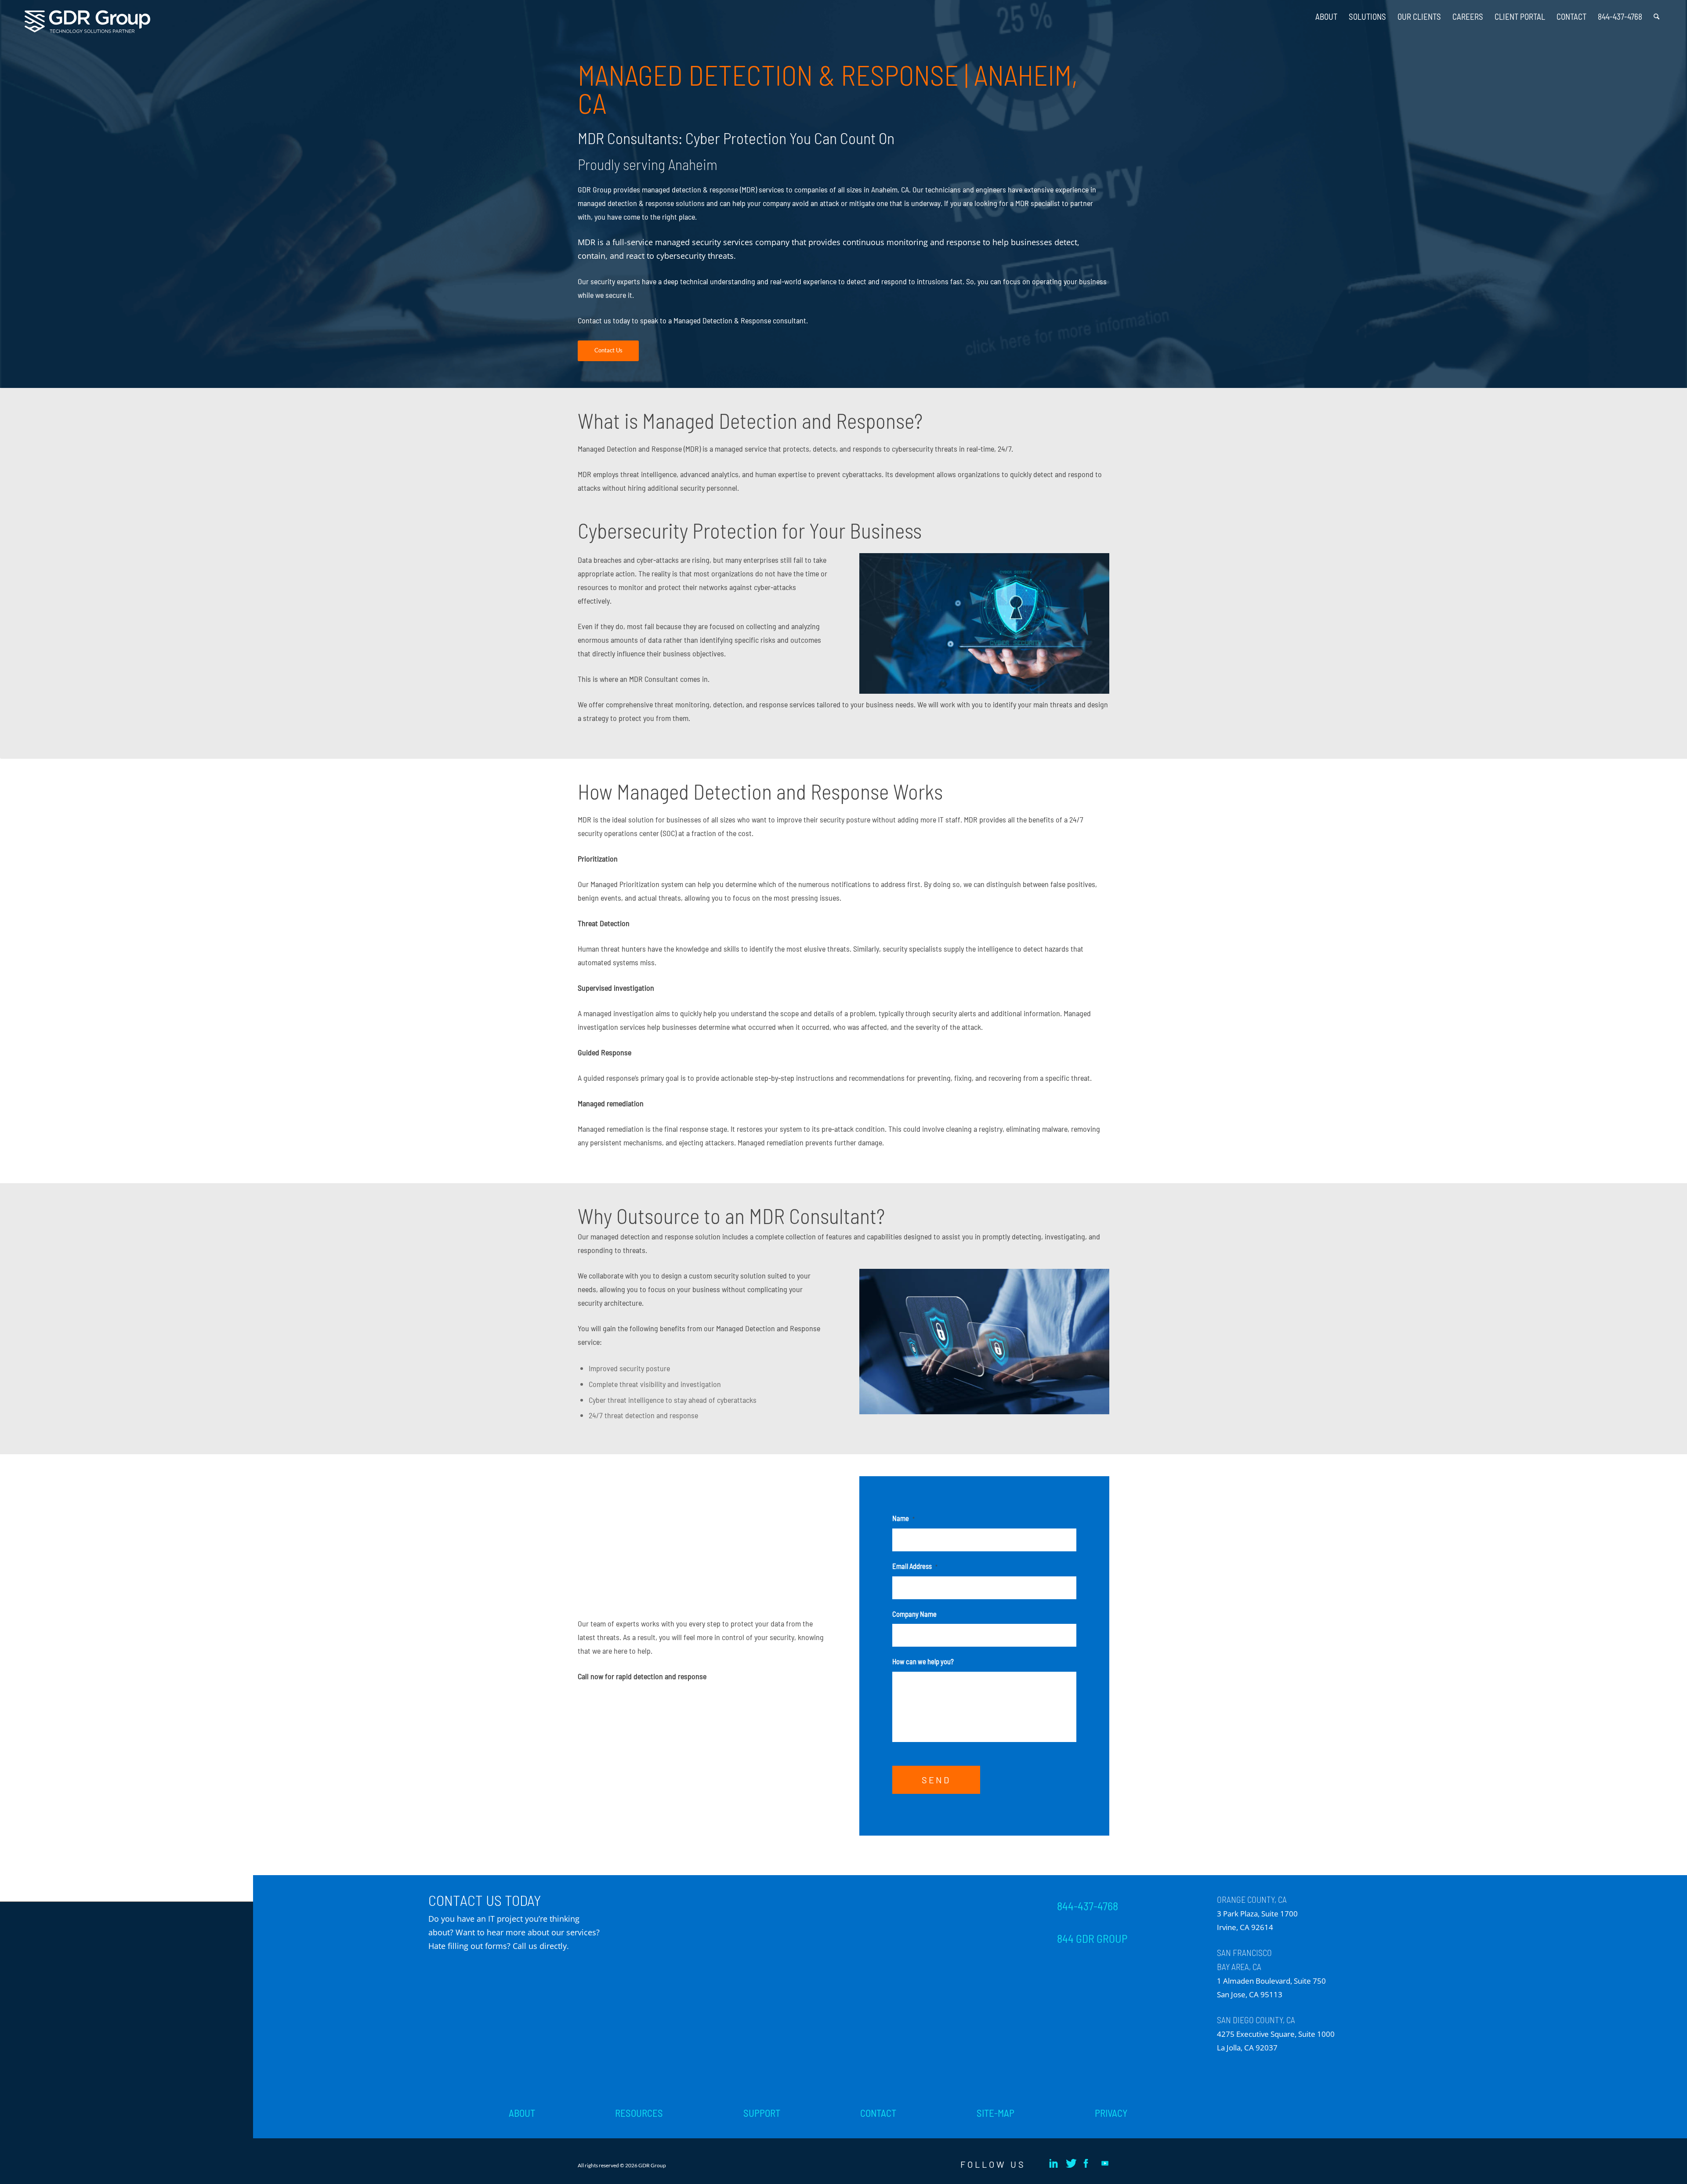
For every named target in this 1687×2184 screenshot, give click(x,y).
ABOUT (522, 2113)
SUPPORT (762, 2113)
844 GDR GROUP (1092, 1938)
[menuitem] (1326, 13)
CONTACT (878, 2113)
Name (903, 1518)
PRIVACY (1111, 2113)
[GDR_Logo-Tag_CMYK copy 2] (87, 22)
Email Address (915, 1566)
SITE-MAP (996, 2113)
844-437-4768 (1088, 1906)
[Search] (1656, 13)
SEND (936, 1780)
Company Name (914, 1614)
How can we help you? (923, 1661)
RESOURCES (639, 2113)
